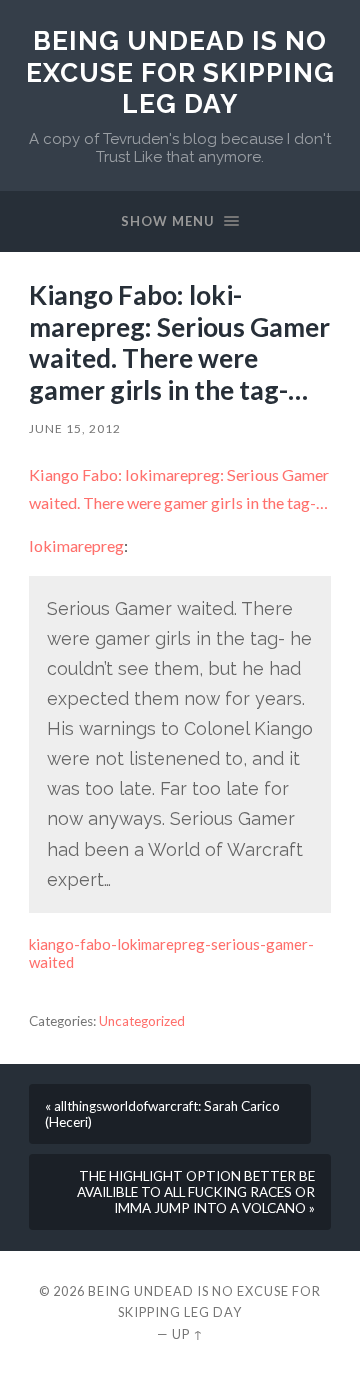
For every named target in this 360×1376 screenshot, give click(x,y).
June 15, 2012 (75, 428)
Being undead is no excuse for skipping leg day (180, 72)
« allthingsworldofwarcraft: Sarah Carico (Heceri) (162, 1114)
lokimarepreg (76, 545)
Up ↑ (188, 1334)
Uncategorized (142, 1021)
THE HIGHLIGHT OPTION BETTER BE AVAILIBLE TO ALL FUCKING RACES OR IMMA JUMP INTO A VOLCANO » (196, 1192)
